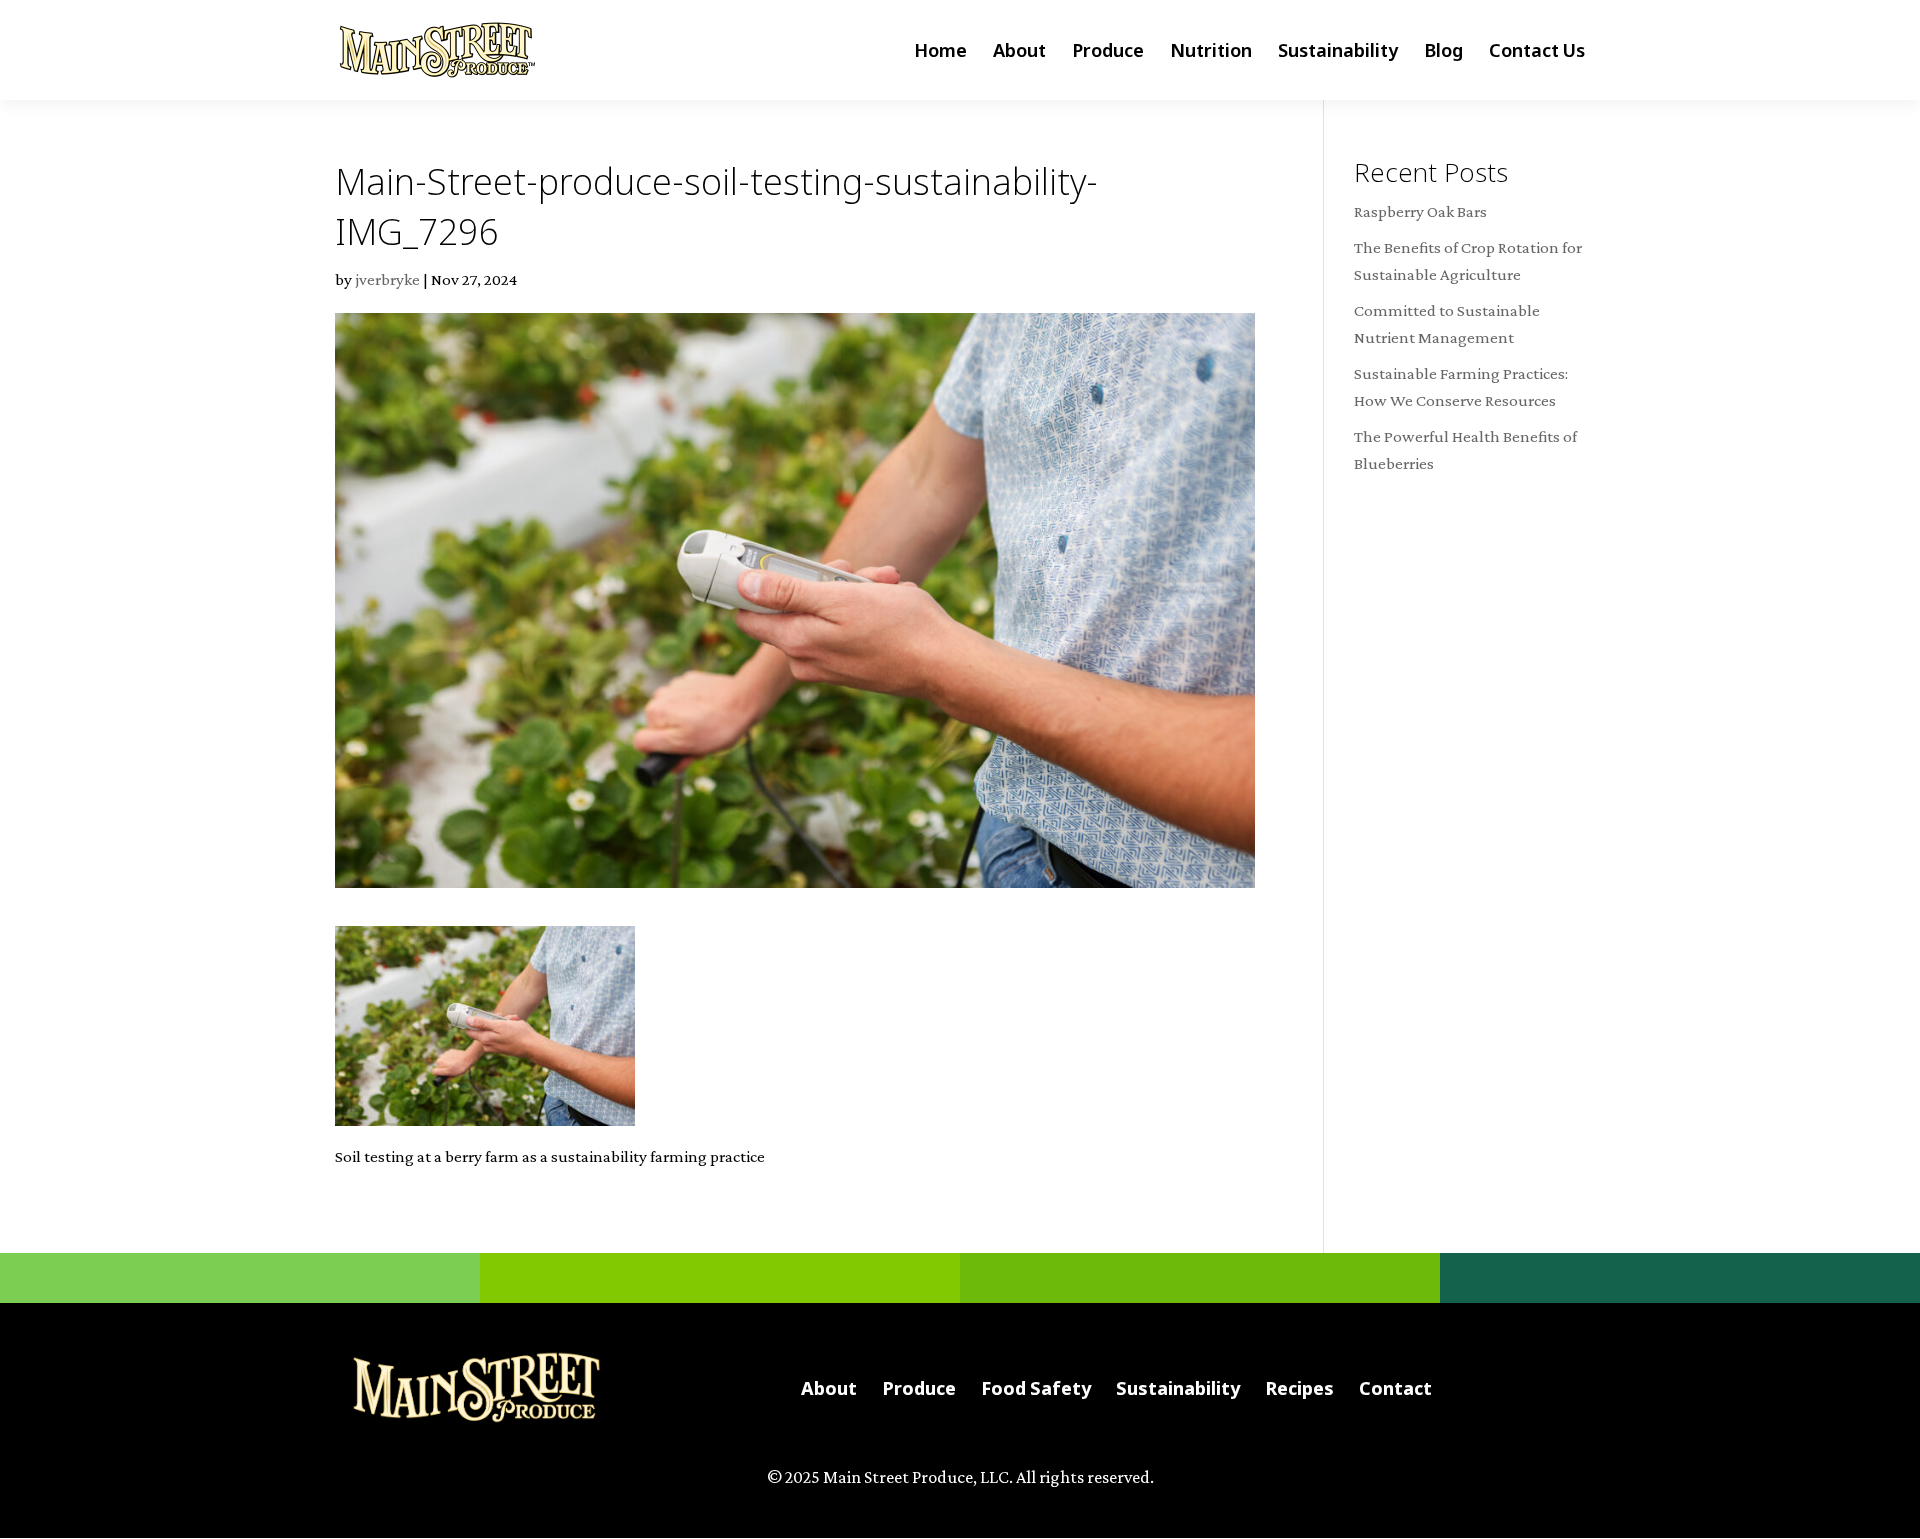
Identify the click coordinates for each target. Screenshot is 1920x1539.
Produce (1108, 52)
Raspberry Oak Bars (1420, 211)
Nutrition (1211, 52)
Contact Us (1537, 52)
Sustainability (1338, 52)
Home (940, 52)
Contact (1395, 1388)
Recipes (1299, 1388)
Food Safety (1036, 1388)
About (1019, 52)
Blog (1443, 52)
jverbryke (387, 279)
